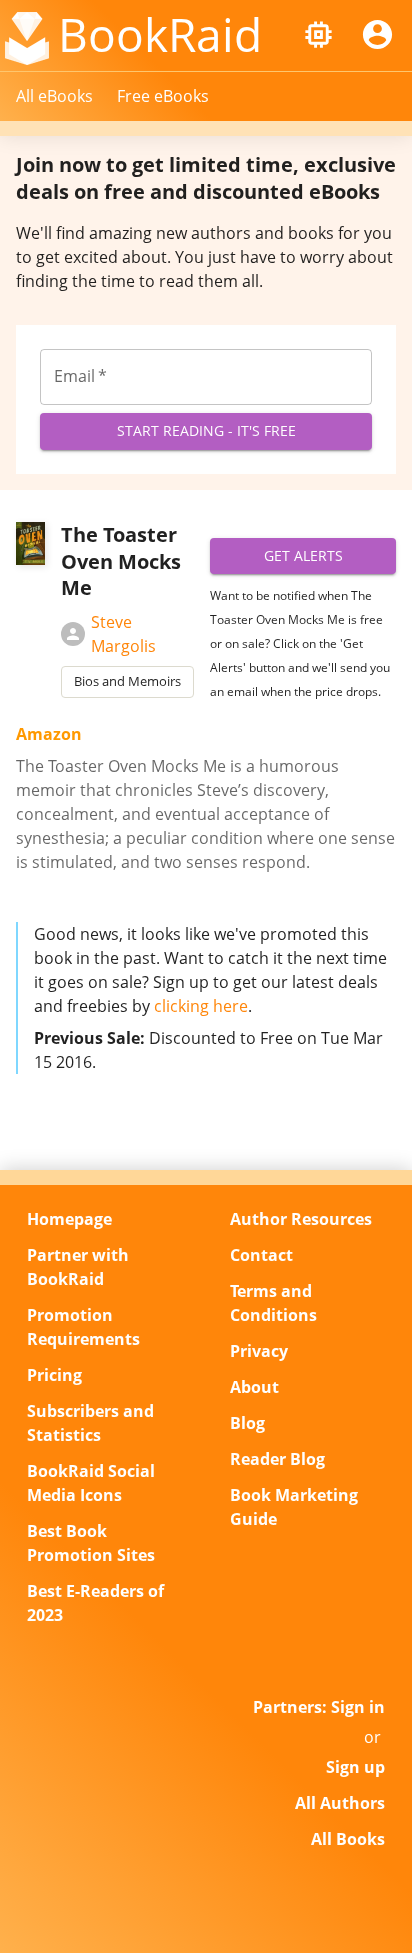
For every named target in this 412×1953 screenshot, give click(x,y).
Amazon (49, 734)
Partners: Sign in (319, 1707)
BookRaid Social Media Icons (91, 1483)
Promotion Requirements (83, 1327)
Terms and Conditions (273, 1303)
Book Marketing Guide (294, 1507)
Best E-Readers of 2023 (95, 1603)
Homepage (69, 1219)
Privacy (259, 1351)
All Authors (340, 1803)
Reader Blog (277, 1459)
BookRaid (160, 34)
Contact (261, 1255)
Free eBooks (163, 96)
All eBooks (54, 96)
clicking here (201, 1006)
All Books (348, 1839)
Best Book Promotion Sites (91, 1543)
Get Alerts (303, 555)
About (254, 1387)
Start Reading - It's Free (206, 430)
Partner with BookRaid (78, 1267)
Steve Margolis (123, 634)
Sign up (355, 1767)
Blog (247, 1423)
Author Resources (301, 1219)
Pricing (54, 1375)
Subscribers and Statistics (90, 1423)
